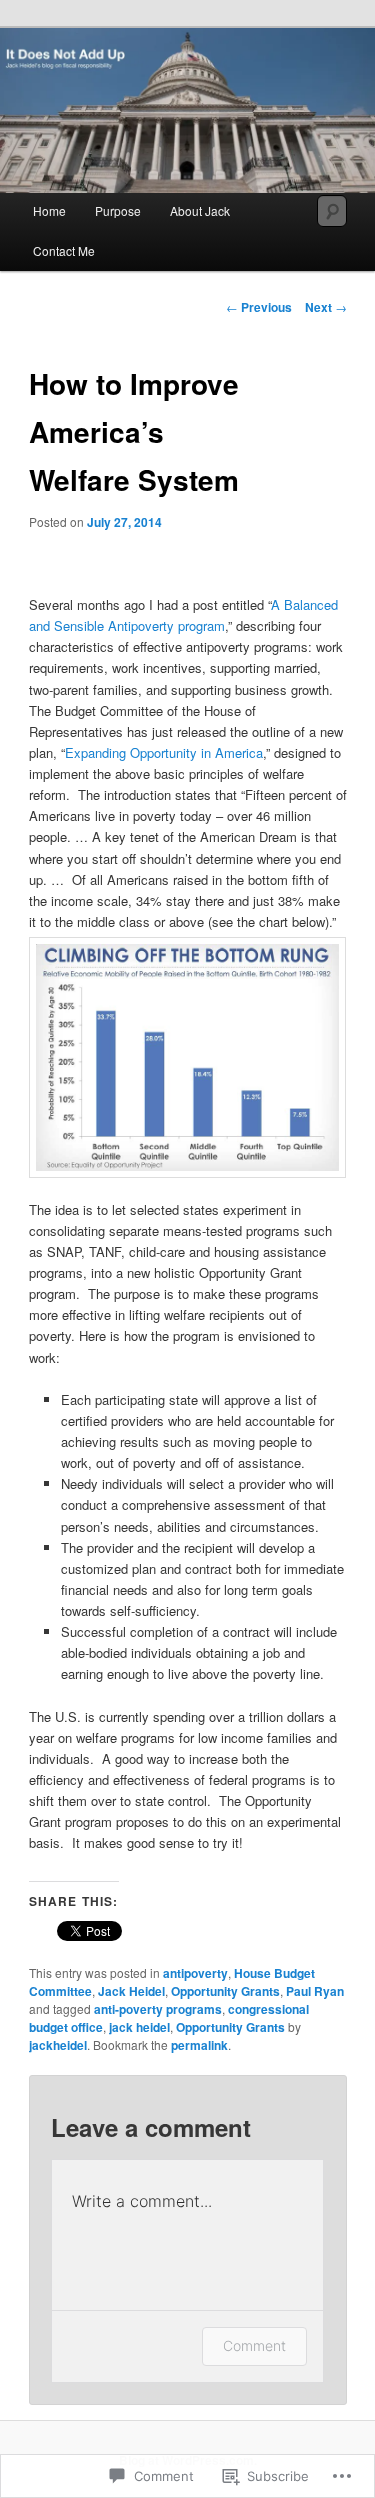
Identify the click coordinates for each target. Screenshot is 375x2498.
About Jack (200, 210)
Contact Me (64, 250)
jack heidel (139, 2027)
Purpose (118, 210)
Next (326, 307)
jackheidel (58, 2045)
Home (49, 210)
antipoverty (195, 1973)
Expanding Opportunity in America (164, 752)
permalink (199, 2045)
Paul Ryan (315, 1991)
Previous (259, 307)
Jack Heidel (131, 1991)
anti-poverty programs (158, 2009)
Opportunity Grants (225, 1991)
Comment (254, 2345)
